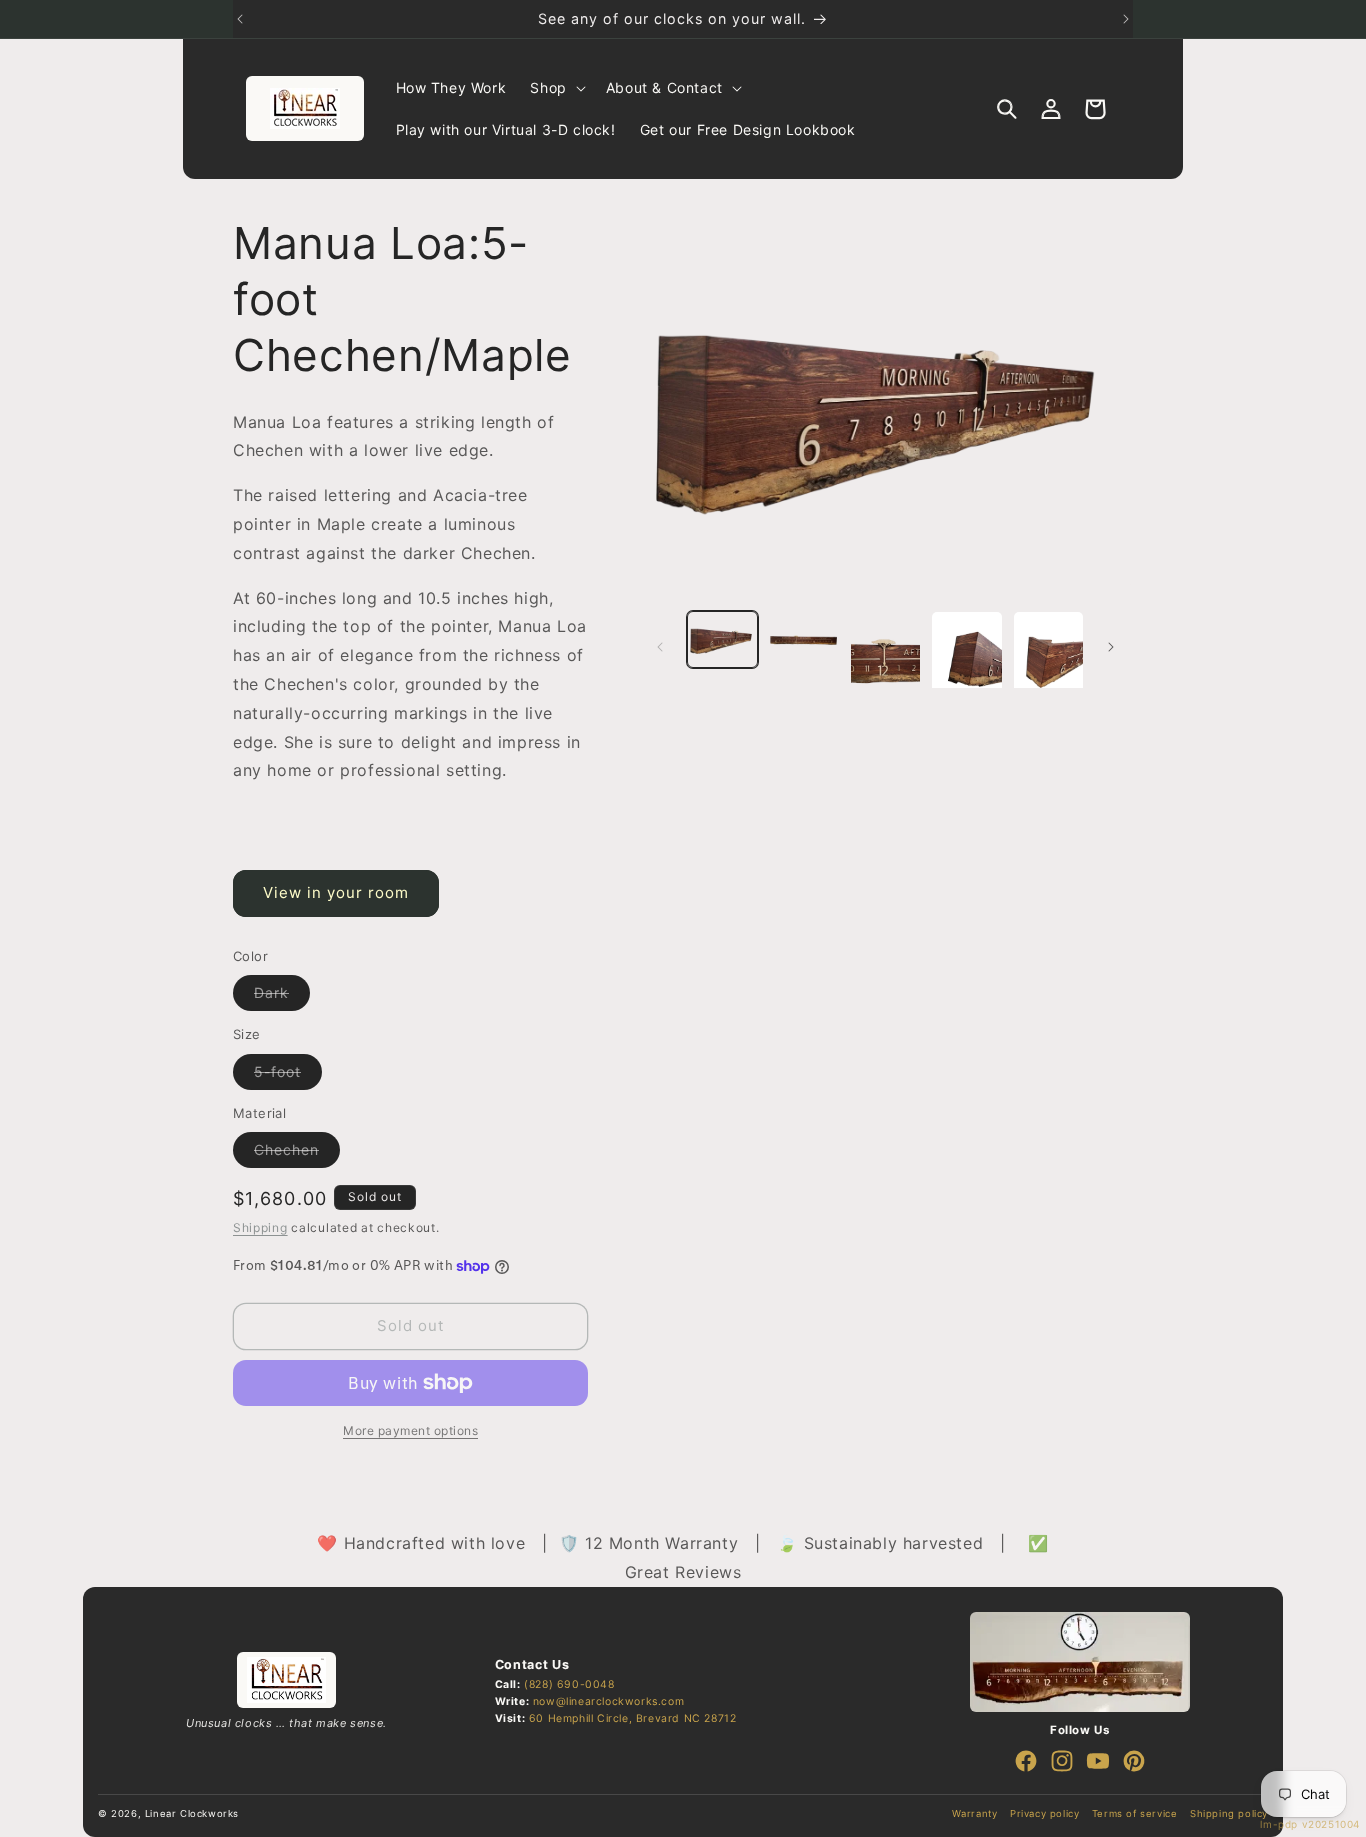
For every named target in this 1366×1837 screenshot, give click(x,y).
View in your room (336, 892)
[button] (555, 88)
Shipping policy (1229, 1813)
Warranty (975, 1813)
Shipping (260, 1227)
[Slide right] (1111, 647)
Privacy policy (1044, 1813)
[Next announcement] (1126, 19)
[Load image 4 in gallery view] (966, 659)
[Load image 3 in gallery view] (885, 659)
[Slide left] (660, 647)
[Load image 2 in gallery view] (803, 639)
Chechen (297, 1154)
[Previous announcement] (240, 19)
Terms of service (1135, 1813)
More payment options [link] (410, 1430)
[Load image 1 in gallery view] (722, 639)
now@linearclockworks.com (608, 1701)
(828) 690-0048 (569, 1684)
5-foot (288, 1076)
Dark (282, 997)
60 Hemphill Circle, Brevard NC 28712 (633, 1718)
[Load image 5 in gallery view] (1048, 659)
